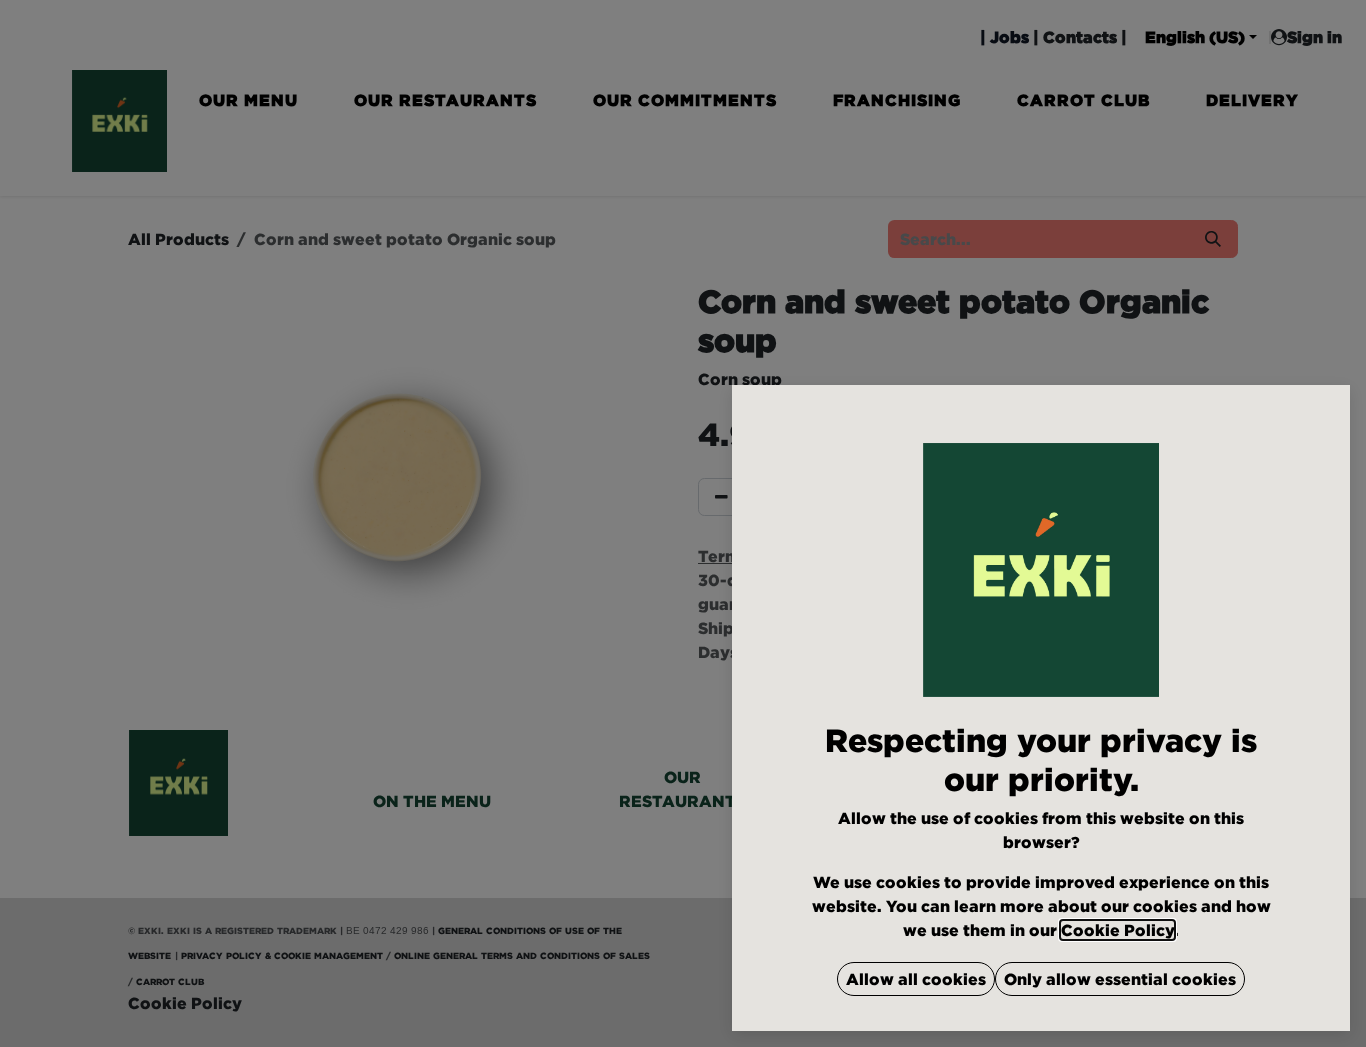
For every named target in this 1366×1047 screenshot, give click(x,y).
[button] (916, 979)
